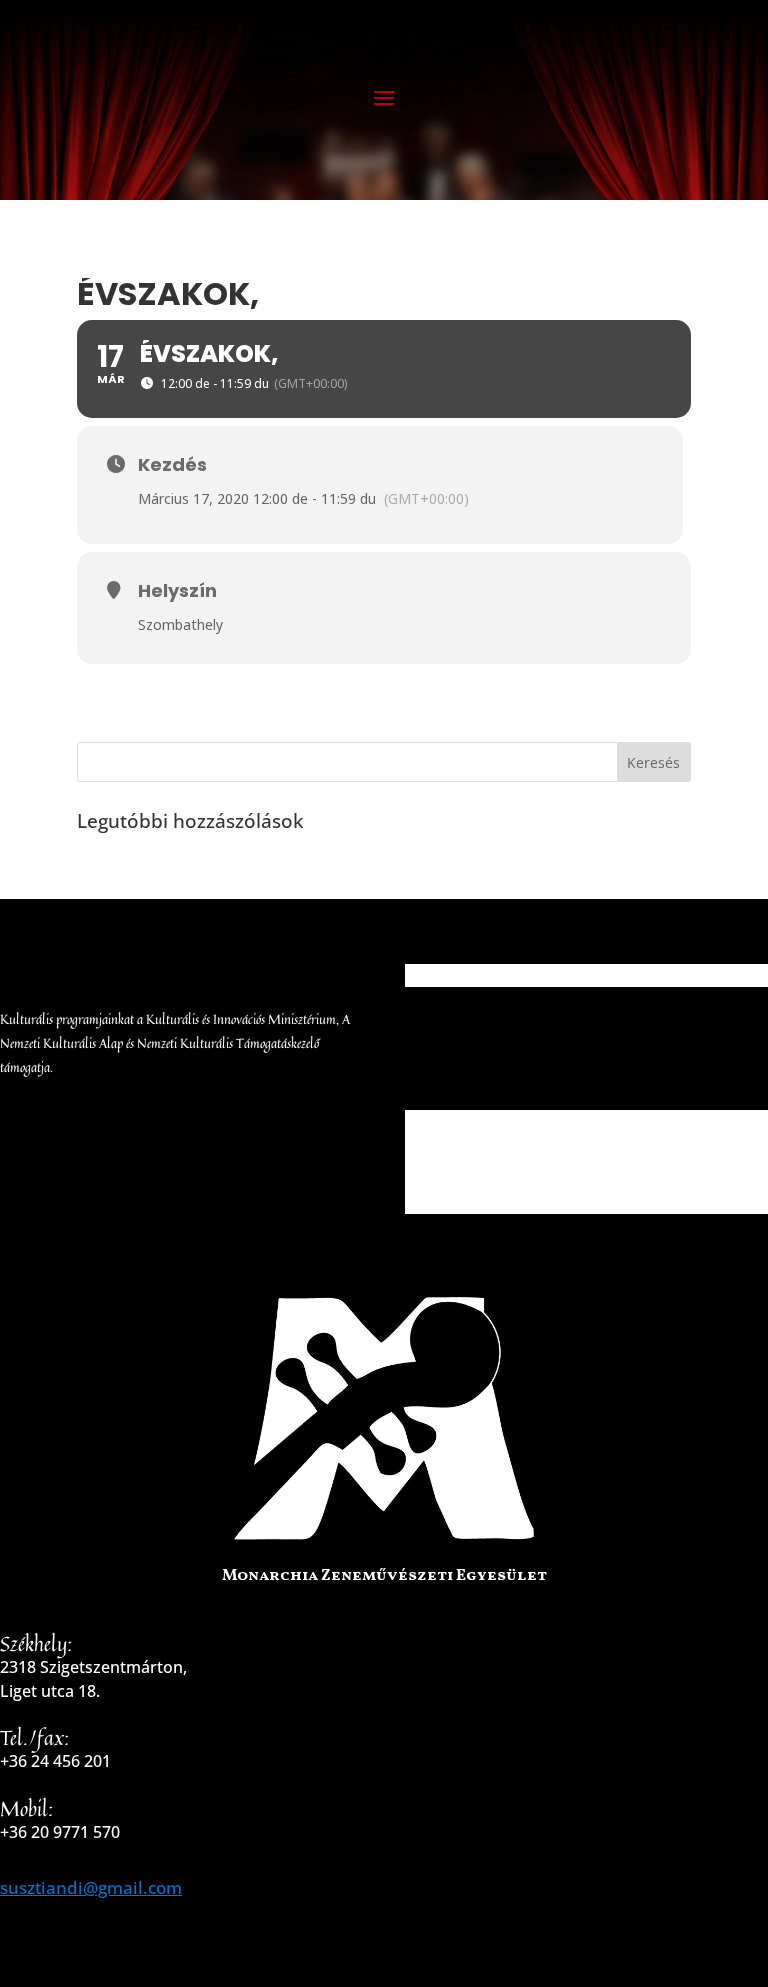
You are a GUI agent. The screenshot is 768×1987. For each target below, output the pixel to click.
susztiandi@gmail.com (91, 1887)
